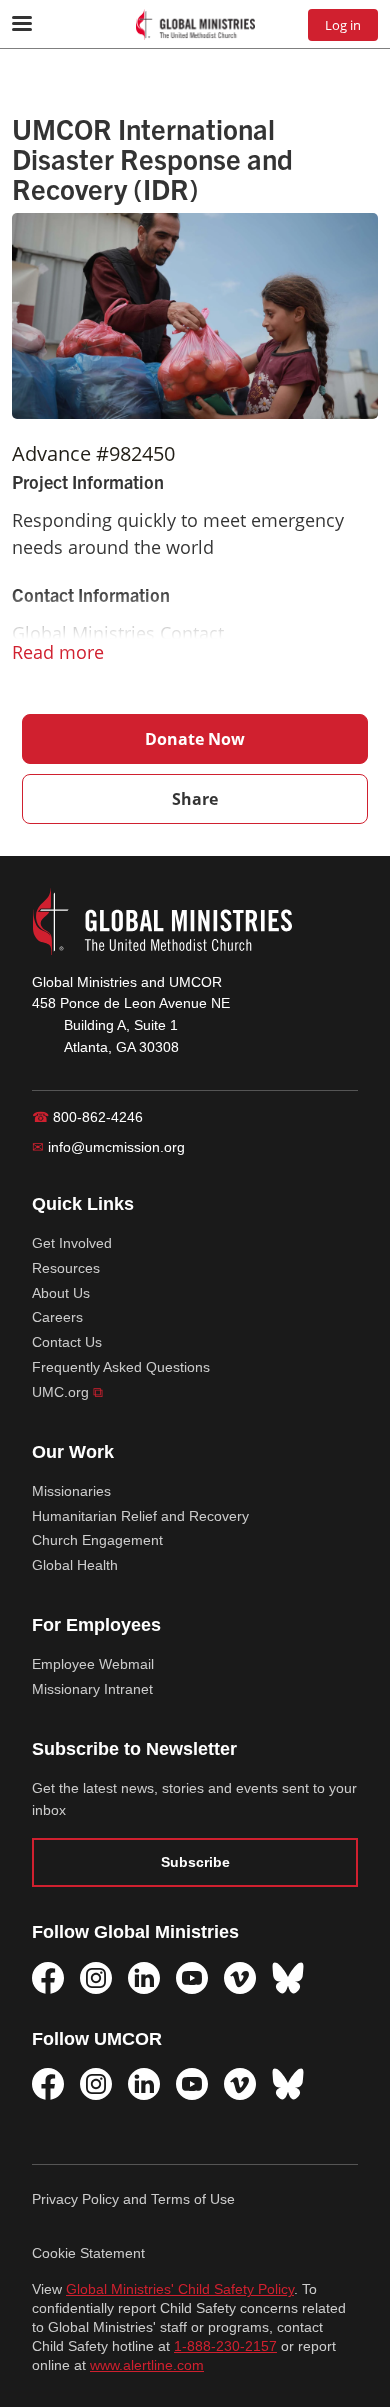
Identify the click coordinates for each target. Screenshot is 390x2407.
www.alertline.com (147, 2365)
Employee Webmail (93, 1664)
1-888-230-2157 (225, 2346)
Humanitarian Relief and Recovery (140, 1516)
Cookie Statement (88, 2253)
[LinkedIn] (144, 1978)
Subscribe (195, 1862)
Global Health (75, 1565)
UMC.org (67, 1392)
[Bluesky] (288, 1978)
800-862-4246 (87, 1117)
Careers (57, 1317)
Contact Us (67, 1342)
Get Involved (72, 1243)
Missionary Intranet (92, 1689)
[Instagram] (96, 1978)
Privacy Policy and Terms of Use (133, 2199)
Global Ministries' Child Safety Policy (180, 2289)
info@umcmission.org (108, 1147)
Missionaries (71, 1491)
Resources (66, 1268)
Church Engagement (97, 1540)
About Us (61, 1293)
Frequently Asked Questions (121, 1367)
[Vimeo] (240, 1978)
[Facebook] (48, 1978)
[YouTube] (192, 1978)
